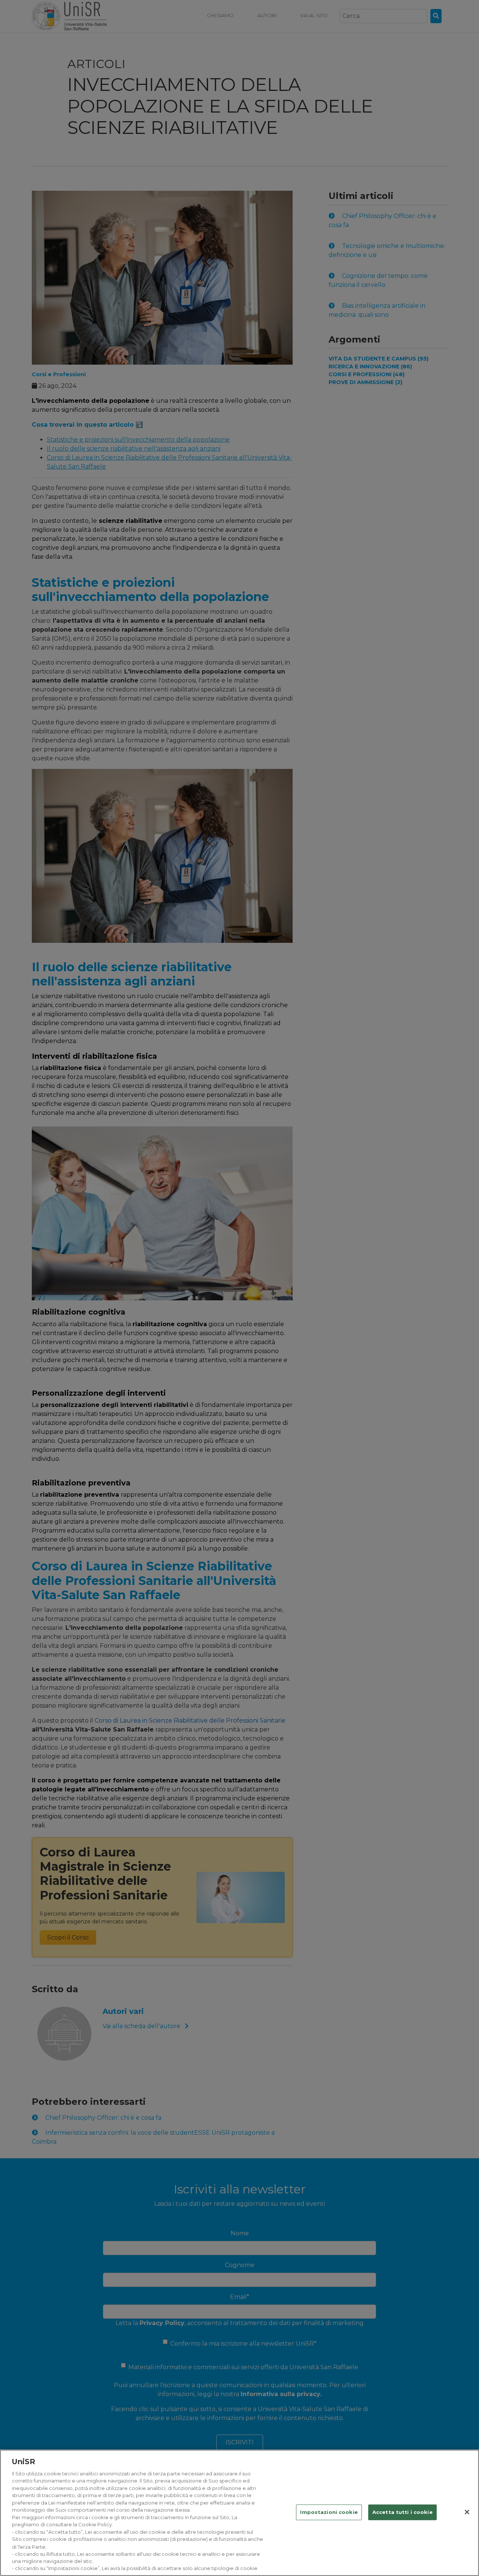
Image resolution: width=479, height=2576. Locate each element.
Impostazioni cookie (329, 2512)
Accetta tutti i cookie (402, 2512)
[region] (239, 2513)
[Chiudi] (467, 2512)
